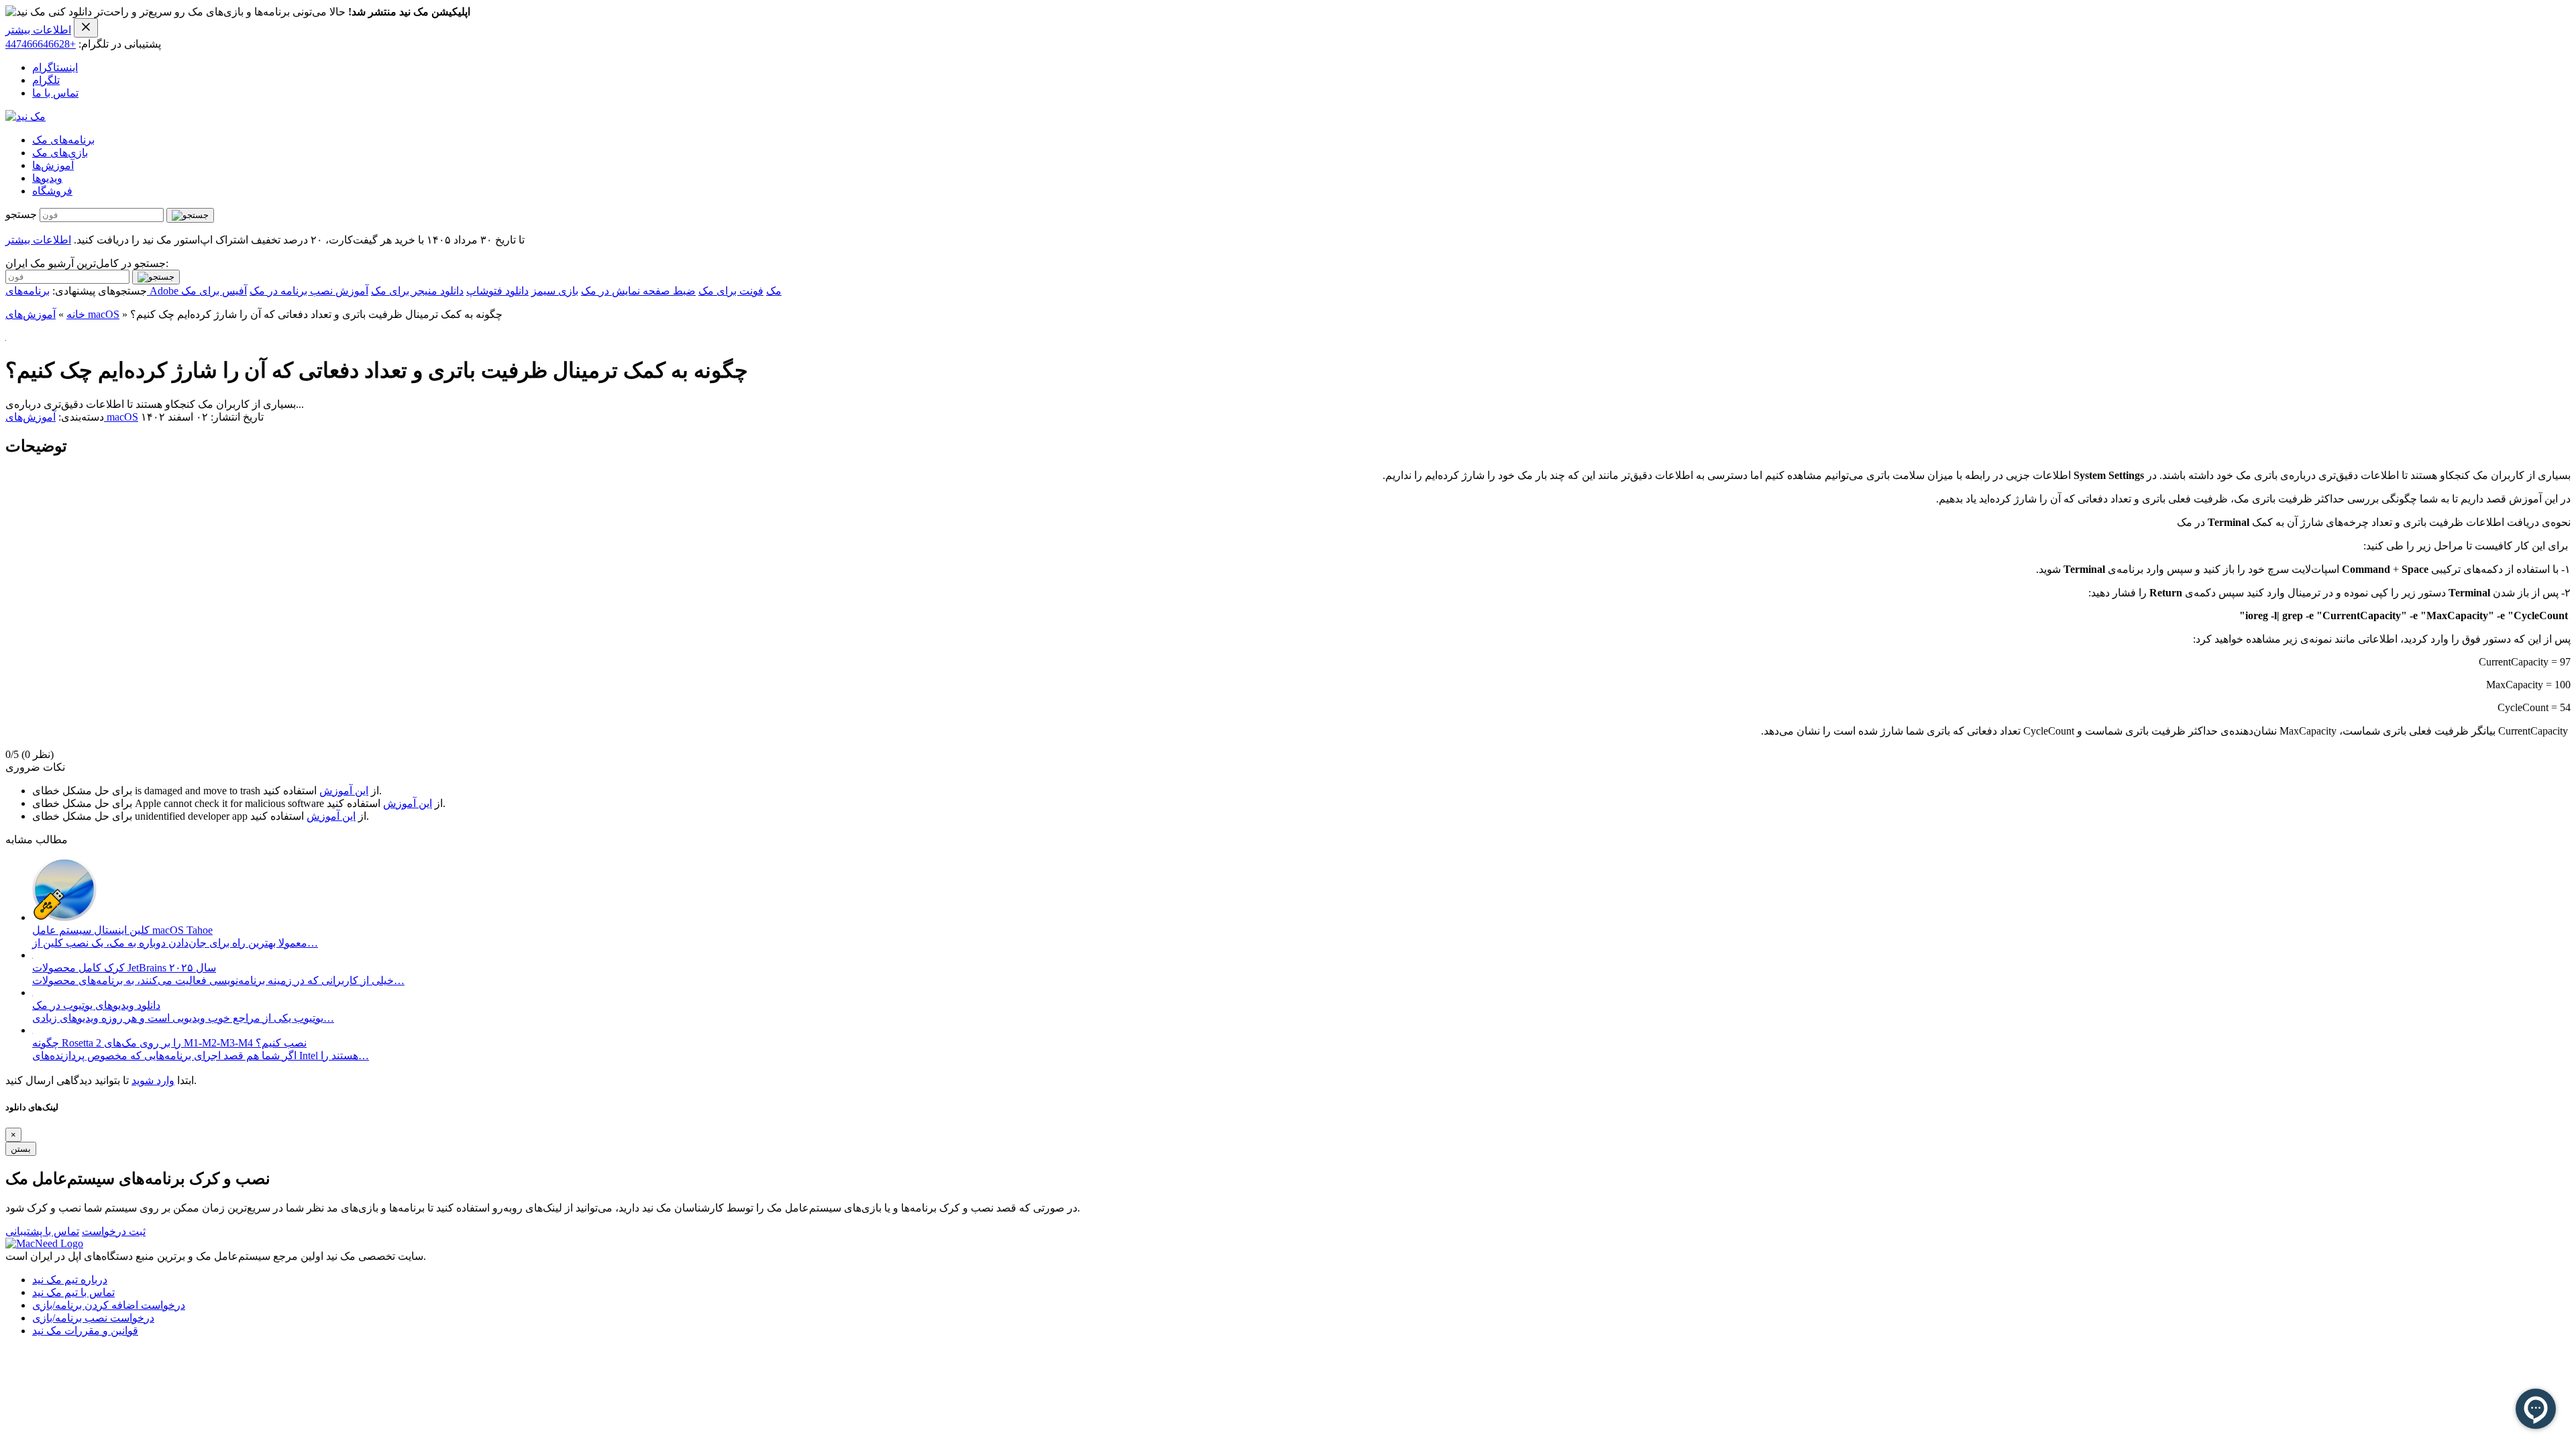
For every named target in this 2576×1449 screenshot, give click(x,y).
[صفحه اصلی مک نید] (25, 116)
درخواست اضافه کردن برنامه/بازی (109, 1305)
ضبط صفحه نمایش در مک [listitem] (638, 291)
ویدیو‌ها (47, 178)
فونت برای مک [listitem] (731, 291)
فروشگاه (52, 191)
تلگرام (46, 80)
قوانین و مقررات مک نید (85, 1331)
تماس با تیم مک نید (73, 1292)
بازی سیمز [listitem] (555, 291)
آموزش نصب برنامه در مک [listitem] (309, 291)
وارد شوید (153, 1080)
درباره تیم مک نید (70, 1280)
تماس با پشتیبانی (42, 1231)
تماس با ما (55, 93)
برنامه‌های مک (63, 140)
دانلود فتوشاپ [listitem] (497, 291)
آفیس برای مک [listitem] (214, 291)
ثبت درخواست (114, 1231)
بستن (21, 1149)
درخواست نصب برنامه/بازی (93, 1318)
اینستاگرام (55, 67)
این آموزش (344, 791)
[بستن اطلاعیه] (86, 28)
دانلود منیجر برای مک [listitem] (417, 291)
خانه (76, 314)
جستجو (21, 214)
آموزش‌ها (53, 165)
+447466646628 (41, 44)
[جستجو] (190, 215)
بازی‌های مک (60, 153)
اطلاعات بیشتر (38, 30)
